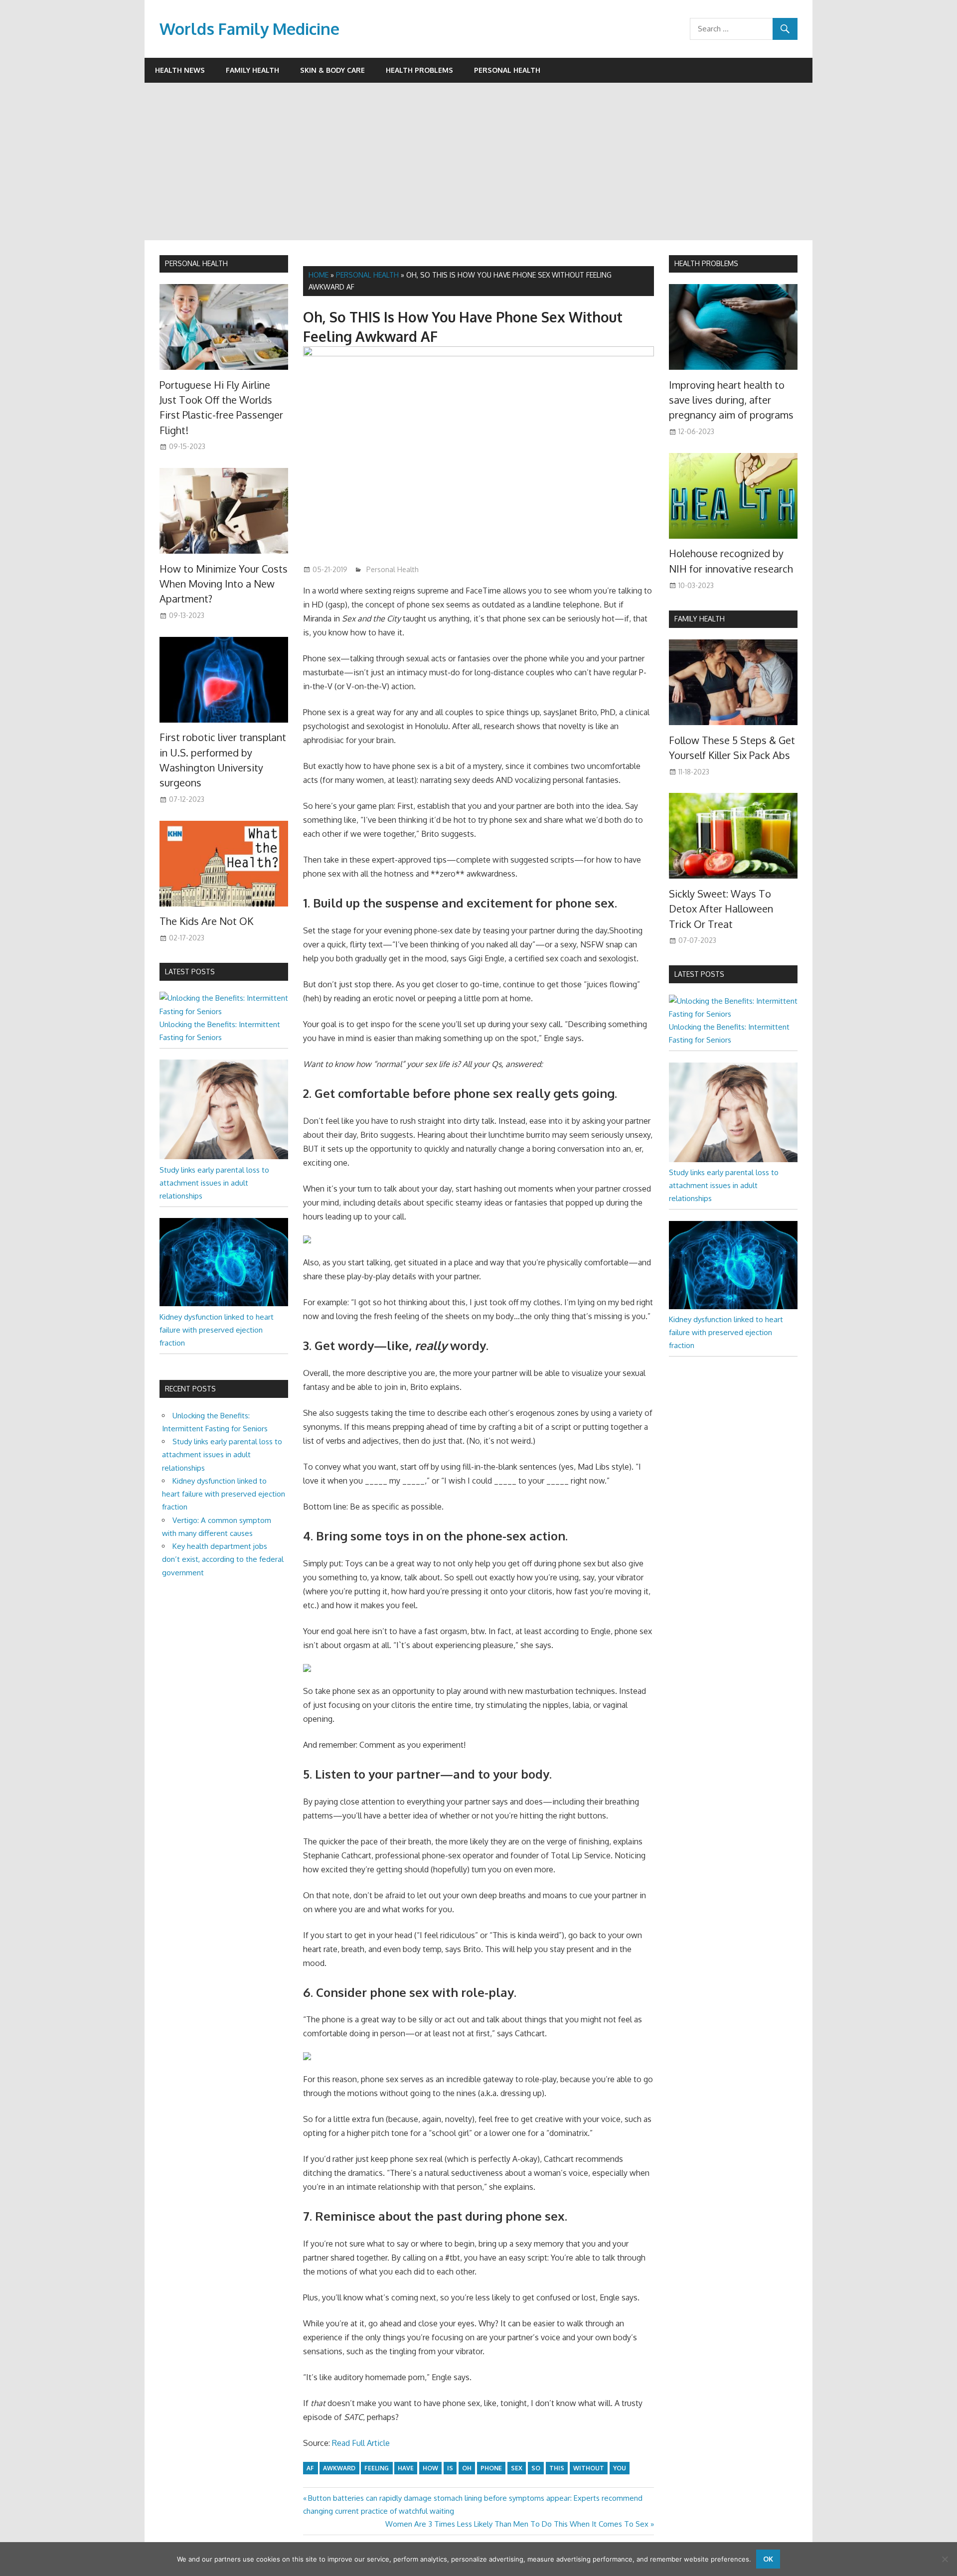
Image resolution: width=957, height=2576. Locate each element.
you (620, 2468)
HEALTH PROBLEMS (706, 263)
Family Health (252, 70)
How (430, 2468)
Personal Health (507, 70)
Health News (180, 70)
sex (517, 2468)
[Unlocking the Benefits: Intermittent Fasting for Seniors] (224, 1011)
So (536, 2468)
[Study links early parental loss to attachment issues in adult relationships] (224, 1156)
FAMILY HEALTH (700, 619)
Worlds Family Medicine (249, 29)
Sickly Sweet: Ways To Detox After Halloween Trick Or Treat (721, 909)
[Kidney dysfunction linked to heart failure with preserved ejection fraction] (224, 1303)
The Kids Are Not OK (206, 921)
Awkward (339, 2468)
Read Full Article (361, 2443)
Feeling (377, 2468)
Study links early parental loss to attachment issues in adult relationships (214, 1183)
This (557, 2468)
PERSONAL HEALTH (196, 263)
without (589, 2468)
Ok (768, 2559)
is (450, 2468)
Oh (467, 2468)
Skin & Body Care (332, 70)
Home (319, 275)
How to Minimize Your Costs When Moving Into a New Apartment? (224, 584)
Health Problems (419, 70)
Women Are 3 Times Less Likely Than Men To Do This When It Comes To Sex (517, 2524)
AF (310, 2468)
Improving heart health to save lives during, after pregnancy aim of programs (731, 400)
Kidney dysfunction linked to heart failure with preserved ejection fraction (217, 1330)
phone (491, 2468)
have (406, 2468)
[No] (945, 2559)
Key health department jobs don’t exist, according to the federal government (223, 1559)
